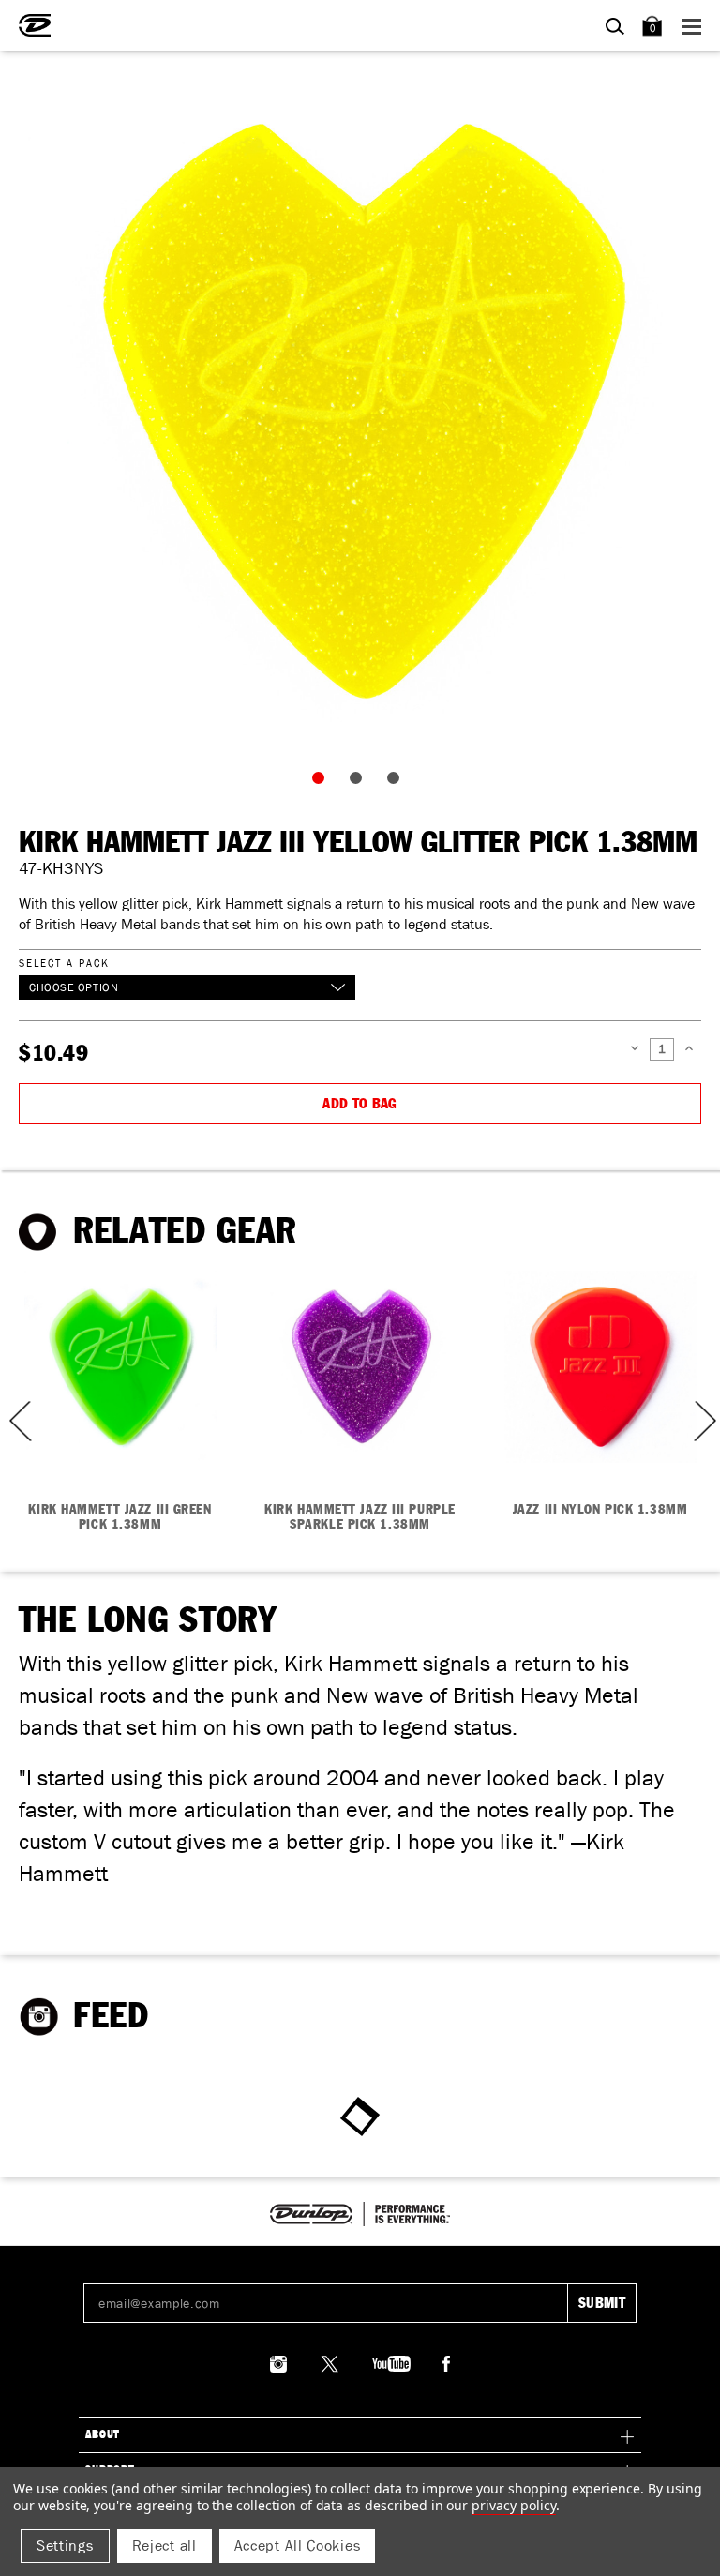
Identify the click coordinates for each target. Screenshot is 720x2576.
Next (703, 1421)
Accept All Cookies (298, 2546)
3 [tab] (397, 782)
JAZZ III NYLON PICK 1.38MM (600, 1510)
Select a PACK (64, 963)
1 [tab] (322, 782)
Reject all (165, 2546)
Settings (65, 2546)
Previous (14, 1421)
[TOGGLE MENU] (694, 26)
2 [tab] (360, 782)
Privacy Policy (513, 2505)
